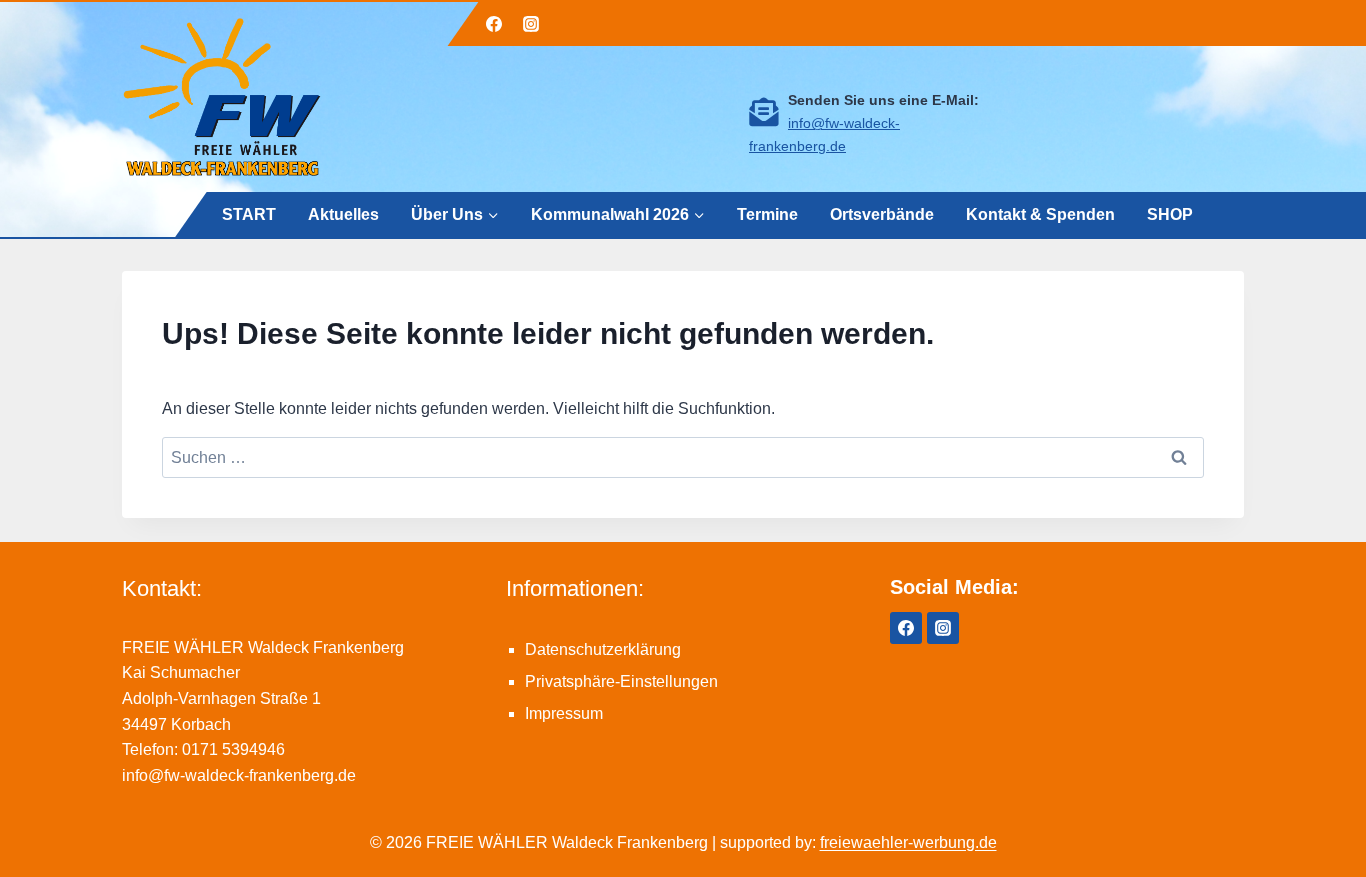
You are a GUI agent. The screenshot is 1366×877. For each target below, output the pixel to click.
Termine (767, 213)
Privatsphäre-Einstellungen (621, 681)
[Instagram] (531, 24)
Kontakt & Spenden (1040, 213)
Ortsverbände (882, 213)
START (249, 213)
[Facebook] (494, 24)
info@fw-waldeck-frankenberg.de (239, 775)
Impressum (564, 713)
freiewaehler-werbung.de (908, 842)
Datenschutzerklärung (603, 649)
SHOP (1170, 213)
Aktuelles (343, 213)
